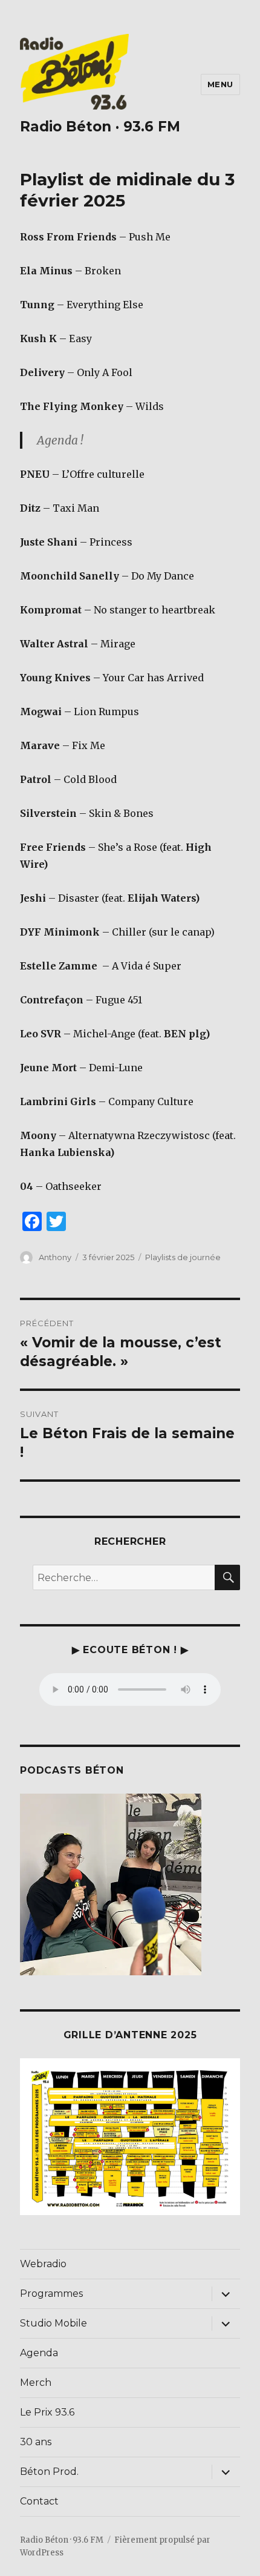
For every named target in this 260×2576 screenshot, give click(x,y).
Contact (39, 2501)
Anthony (55, 1257)
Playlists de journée (183, 1257)
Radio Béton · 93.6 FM (100, 127)
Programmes (51, 2294)
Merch (36, 2383)
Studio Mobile (54, 2323)
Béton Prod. (49, 2472)
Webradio (43, 2264)
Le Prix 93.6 (47, 2412)
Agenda (39, 2353)
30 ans (36, 2442)
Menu (220, 84)
